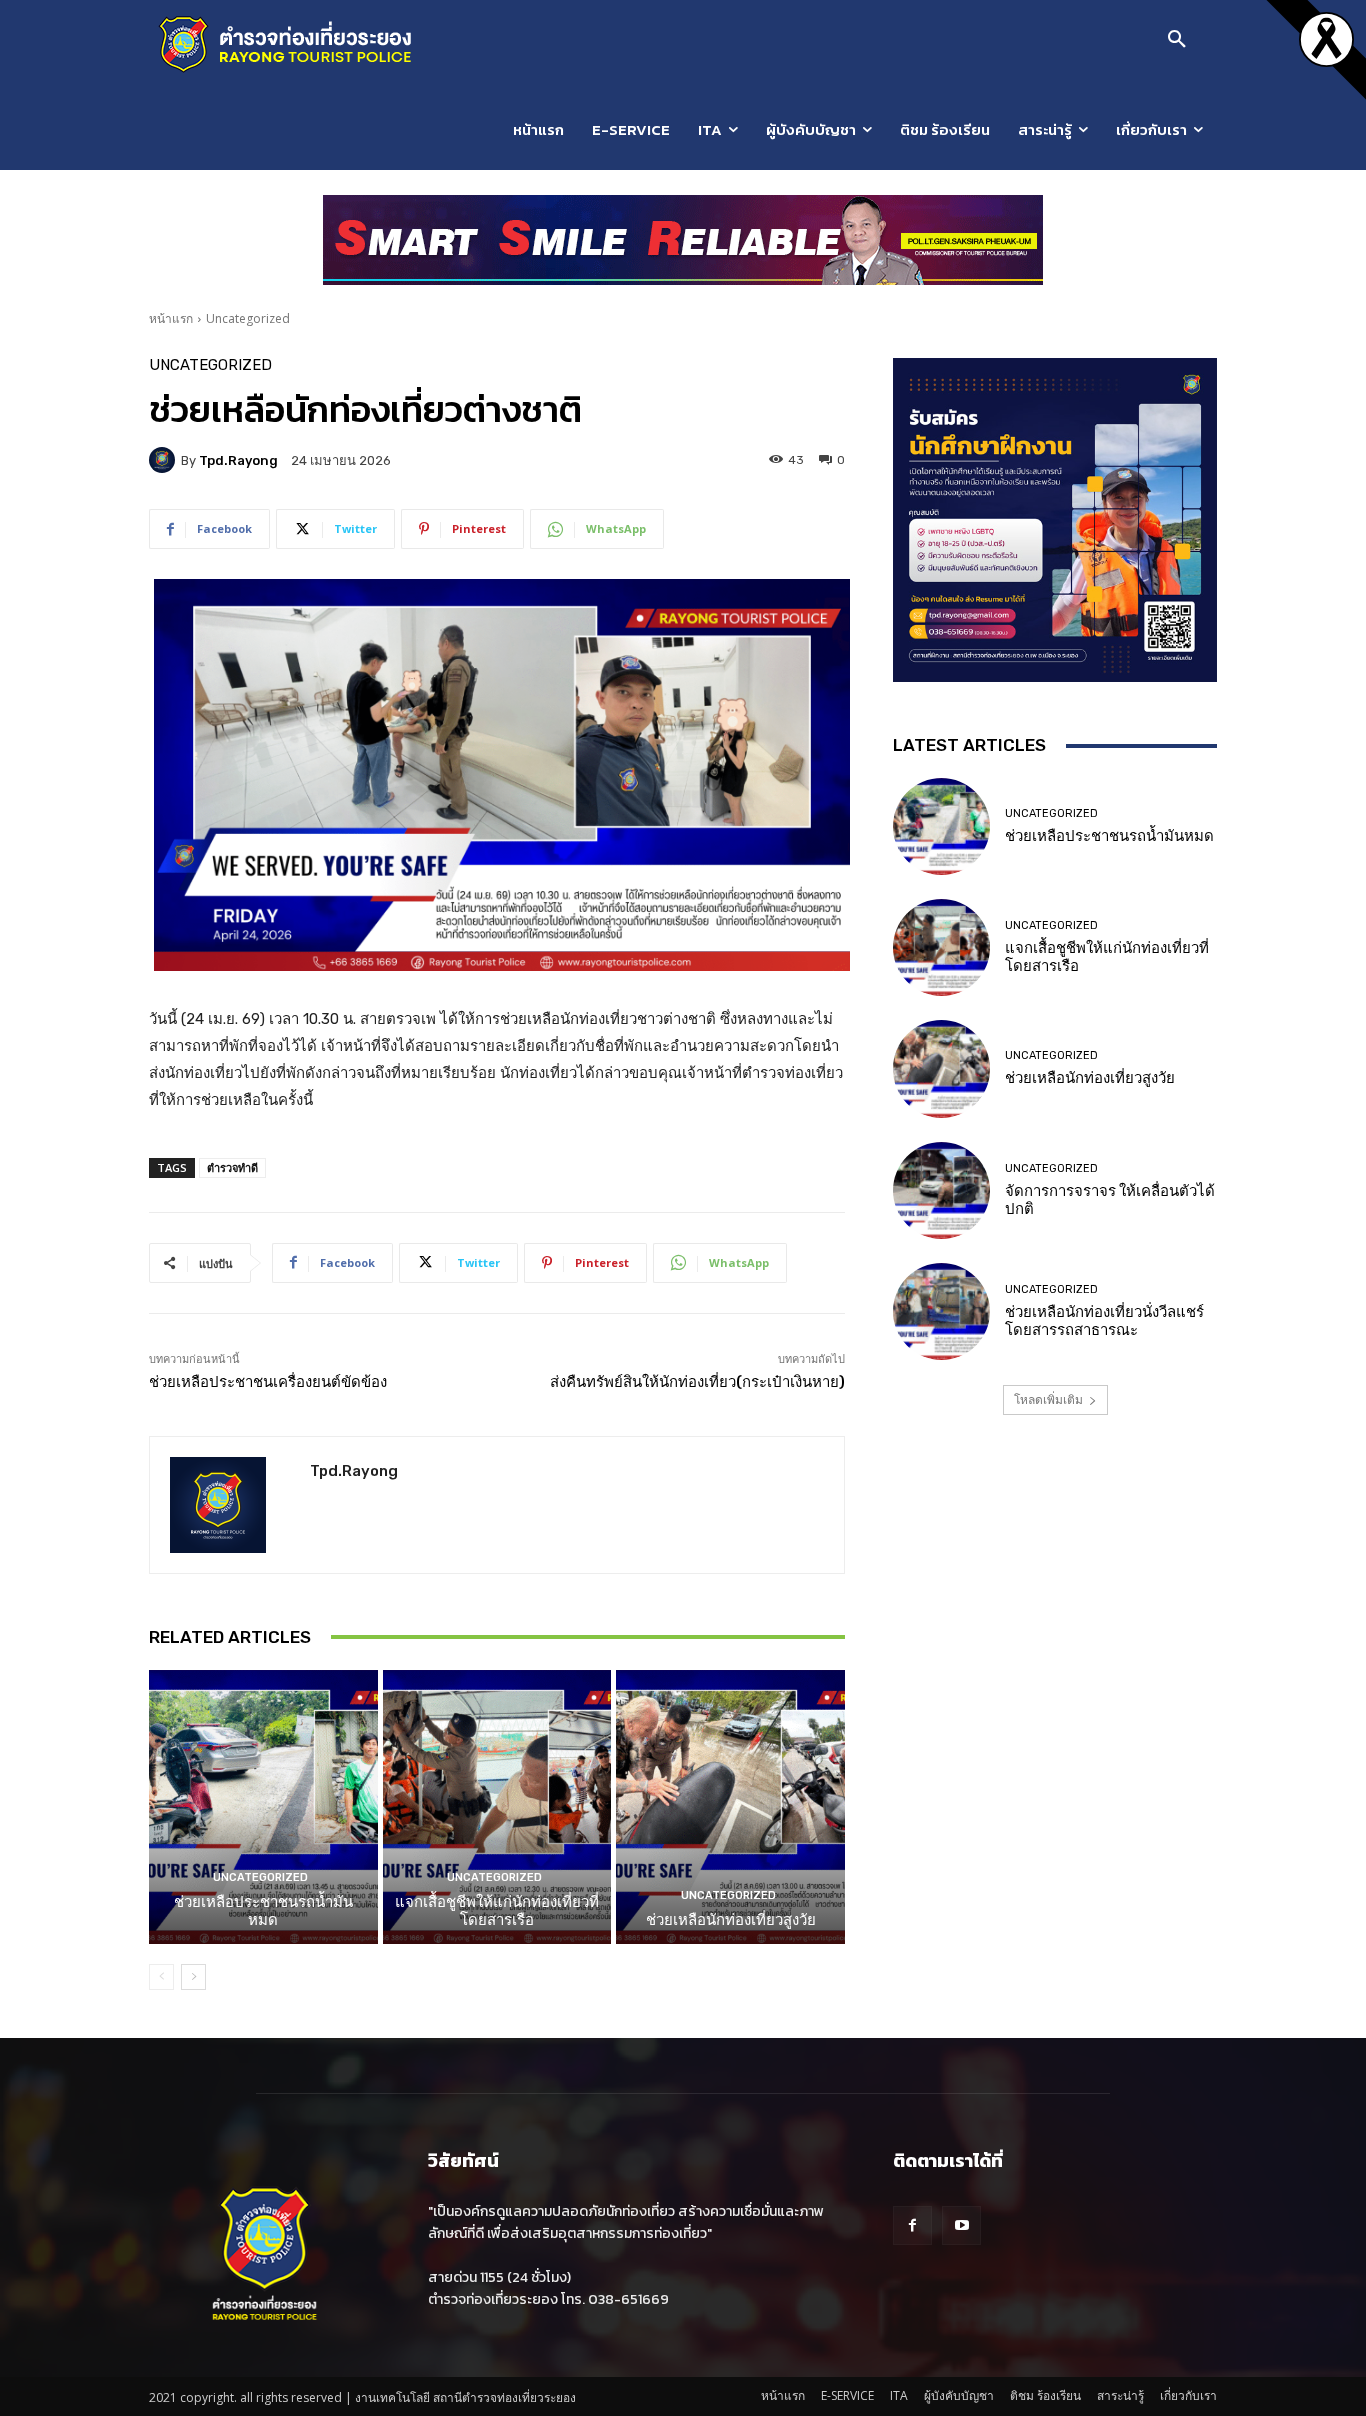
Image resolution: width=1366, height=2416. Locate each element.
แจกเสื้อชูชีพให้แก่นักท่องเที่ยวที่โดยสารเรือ (497, 1911)
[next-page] (193, 1977)
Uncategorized (248, 318)
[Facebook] (912, 2225)
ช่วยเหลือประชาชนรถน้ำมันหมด (263, 1911)
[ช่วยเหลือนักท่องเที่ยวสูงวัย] (730, 1807)
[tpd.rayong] (165, 460)
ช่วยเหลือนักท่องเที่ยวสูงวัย (731, 1920)
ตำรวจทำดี (232, 1167)
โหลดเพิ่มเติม (1048, 1399)
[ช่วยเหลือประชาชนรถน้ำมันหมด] (263, 1807)
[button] (1177, 40)
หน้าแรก (171, 318)
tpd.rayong (238, 460)
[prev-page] (161, 1977)
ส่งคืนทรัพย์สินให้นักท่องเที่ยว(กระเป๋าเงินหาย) (697, 1382)
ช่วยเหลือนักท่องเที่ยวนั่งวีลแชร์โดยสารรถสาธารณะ (1104, 1321)
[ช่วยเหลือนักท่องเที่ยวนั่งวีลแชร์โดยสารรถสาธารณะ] (941, 1311)
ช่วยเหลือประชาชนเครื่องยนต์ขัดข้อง (268, 1382)
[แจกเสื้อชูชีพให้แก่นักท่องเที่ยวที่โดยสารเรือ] (497, 1807)
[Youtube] (961, 2225)
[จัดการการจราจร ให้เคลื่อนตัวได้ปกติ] (941, 1190)
